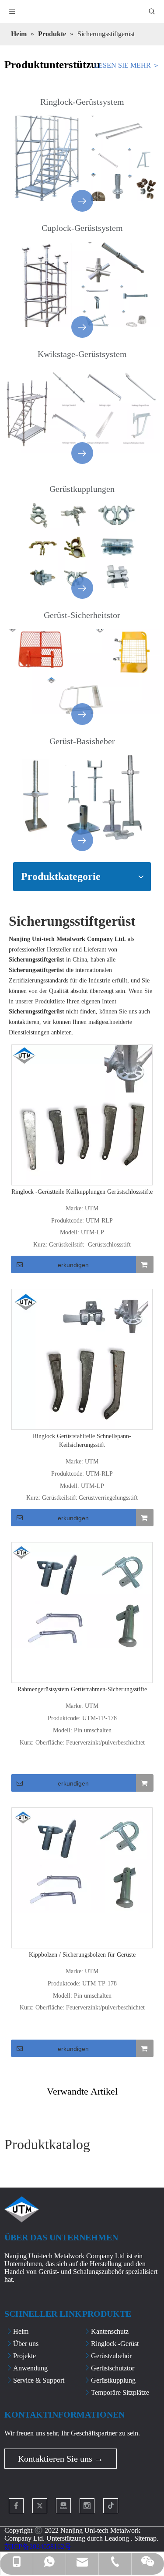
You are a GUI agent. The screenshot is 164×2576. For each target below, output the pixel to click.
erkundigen (73, 1265)
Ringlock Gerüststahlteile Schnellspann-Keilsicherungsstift (82, 1441)
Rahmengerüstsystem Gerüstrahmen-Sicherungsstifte (82, 1689)
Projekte (24, 2356)
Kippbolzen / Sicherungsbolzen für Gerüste (82, 1955)
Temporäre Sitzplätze (120, 2392)
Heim (21, 2331)
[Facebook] (16, 2506)
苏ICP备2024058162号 (38, 2547)
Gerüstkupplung (113, 2380)
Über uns (26, 2344)
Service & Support (39, 2380)
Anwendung (30, 2368)
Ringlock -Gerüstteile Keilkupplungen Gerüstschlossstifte (82, 1192)
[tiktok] (111, 2506)
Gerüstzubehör (111, 2356)
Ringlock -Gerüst (115, 2344)
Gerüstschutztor (113, 2368)
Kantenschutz (110, 2331)
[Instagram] (87, 2506)
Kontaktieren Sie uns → (61, 2459)
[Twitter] (40, 2506)
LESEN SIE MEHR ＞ (127, 65)
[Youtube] (63, 2506)
